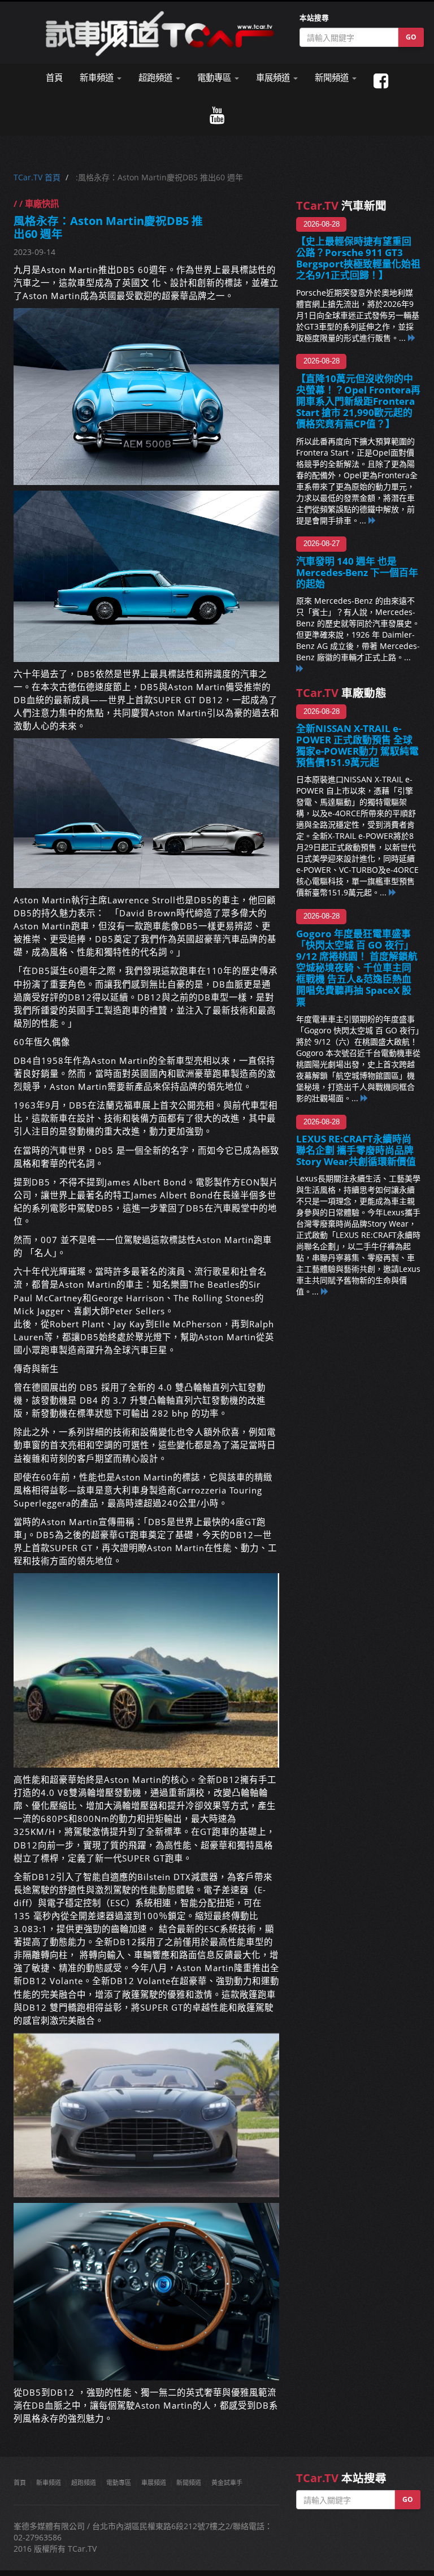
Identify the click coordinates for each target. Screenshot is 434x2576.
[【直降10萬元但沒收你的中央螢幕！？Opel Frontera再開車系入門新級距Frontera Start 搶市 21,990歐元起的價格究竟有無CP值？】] (372, 520)
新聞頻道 (189, 2482)
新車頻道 (49, 2482)
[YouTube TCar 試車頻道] (217, 116)
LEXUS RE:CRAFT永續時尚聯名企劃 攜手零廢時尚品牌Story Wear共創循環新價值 (356, 1150)
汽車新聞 (341, 205)
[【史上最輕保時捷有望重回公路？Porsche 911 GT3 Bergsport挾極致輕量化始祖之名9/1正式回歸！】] (412, 338)
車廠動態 (341, 693)
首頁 (54, 78)
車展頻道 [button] (274, 78)
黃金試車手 (227, 2482)
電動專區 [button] (215, 78)
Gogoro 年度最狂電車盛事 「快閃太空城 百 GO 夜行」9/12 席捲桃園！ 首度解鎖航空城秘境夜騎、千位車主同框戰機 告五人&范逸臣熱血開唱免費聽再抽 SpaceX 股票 (357, 968)
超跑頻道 (84, 2482)
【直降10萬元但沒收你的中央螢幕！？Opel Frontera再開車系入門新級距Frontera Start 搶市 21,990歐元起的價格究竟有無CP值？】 (358, 401)
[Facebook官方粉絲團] (381, 81)
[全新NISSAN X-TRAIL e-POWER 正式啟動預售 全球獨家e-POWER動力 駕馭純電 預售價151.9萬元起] (393, 892)
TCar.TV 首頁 (37, 177)
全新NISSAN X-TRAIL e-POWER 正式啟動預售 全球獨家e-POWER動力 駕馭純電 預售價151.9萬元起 (357, 745)
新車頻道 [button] (98, 78)
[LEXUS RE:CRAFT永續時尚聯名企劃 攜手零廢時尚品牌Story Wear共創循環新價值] (325, 1291)
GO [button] (411, 37)
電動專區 (119, 2482)
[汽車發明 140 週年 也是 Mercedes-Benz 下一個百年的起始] (300, 668)
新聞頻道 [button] (333, 78)
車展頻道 (154, 2482)
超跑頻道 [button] (157, 78)
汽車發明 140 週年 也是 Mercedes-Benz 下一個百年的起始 (357, 572)
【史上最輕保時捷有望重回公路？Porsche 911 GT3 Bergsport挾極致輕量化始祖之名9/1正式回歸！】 (358, 258)
